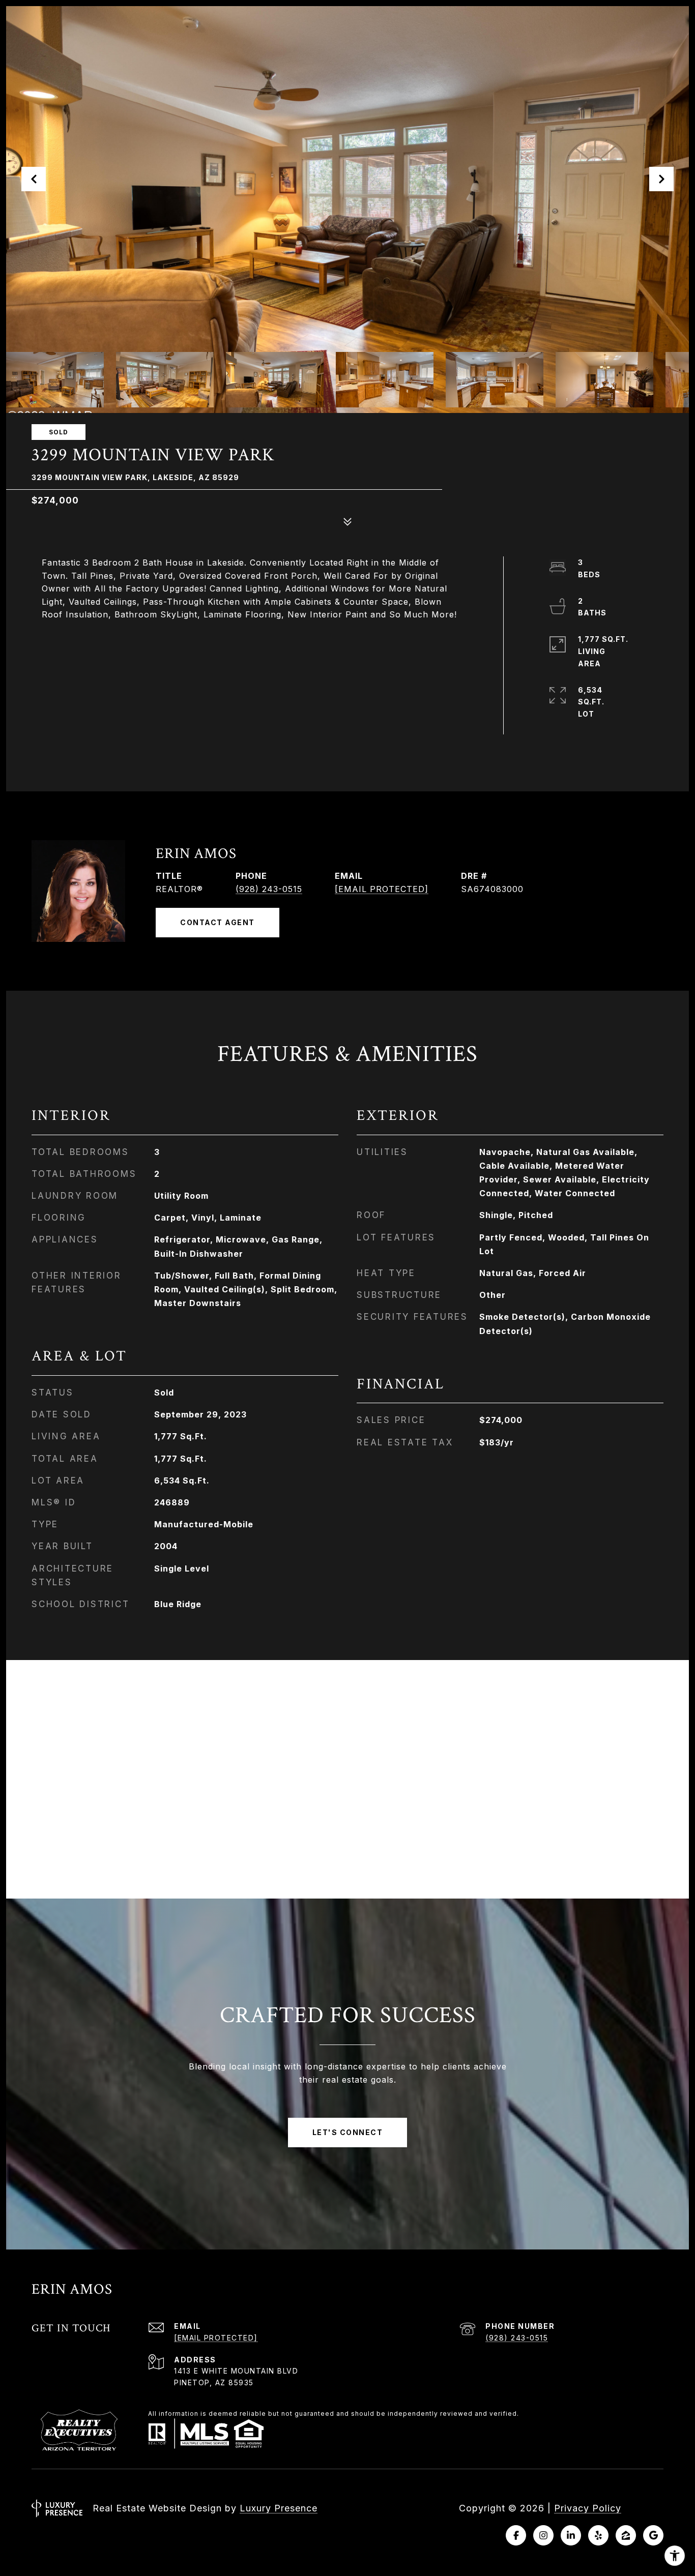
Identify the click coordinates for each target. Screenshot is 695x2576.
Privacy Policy (588, 2508)
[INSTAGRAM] (543, 2535)
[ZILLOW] (626, 2535)
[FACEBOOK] (516, 2535)
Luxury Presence (279, 2508)
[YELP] (598, 2535)
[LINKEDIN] (571, 2535)
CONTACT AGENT (218, 922)
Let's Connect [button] (348, 2132)
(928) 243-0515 (269, 889)
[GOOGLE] (653, 2535)
